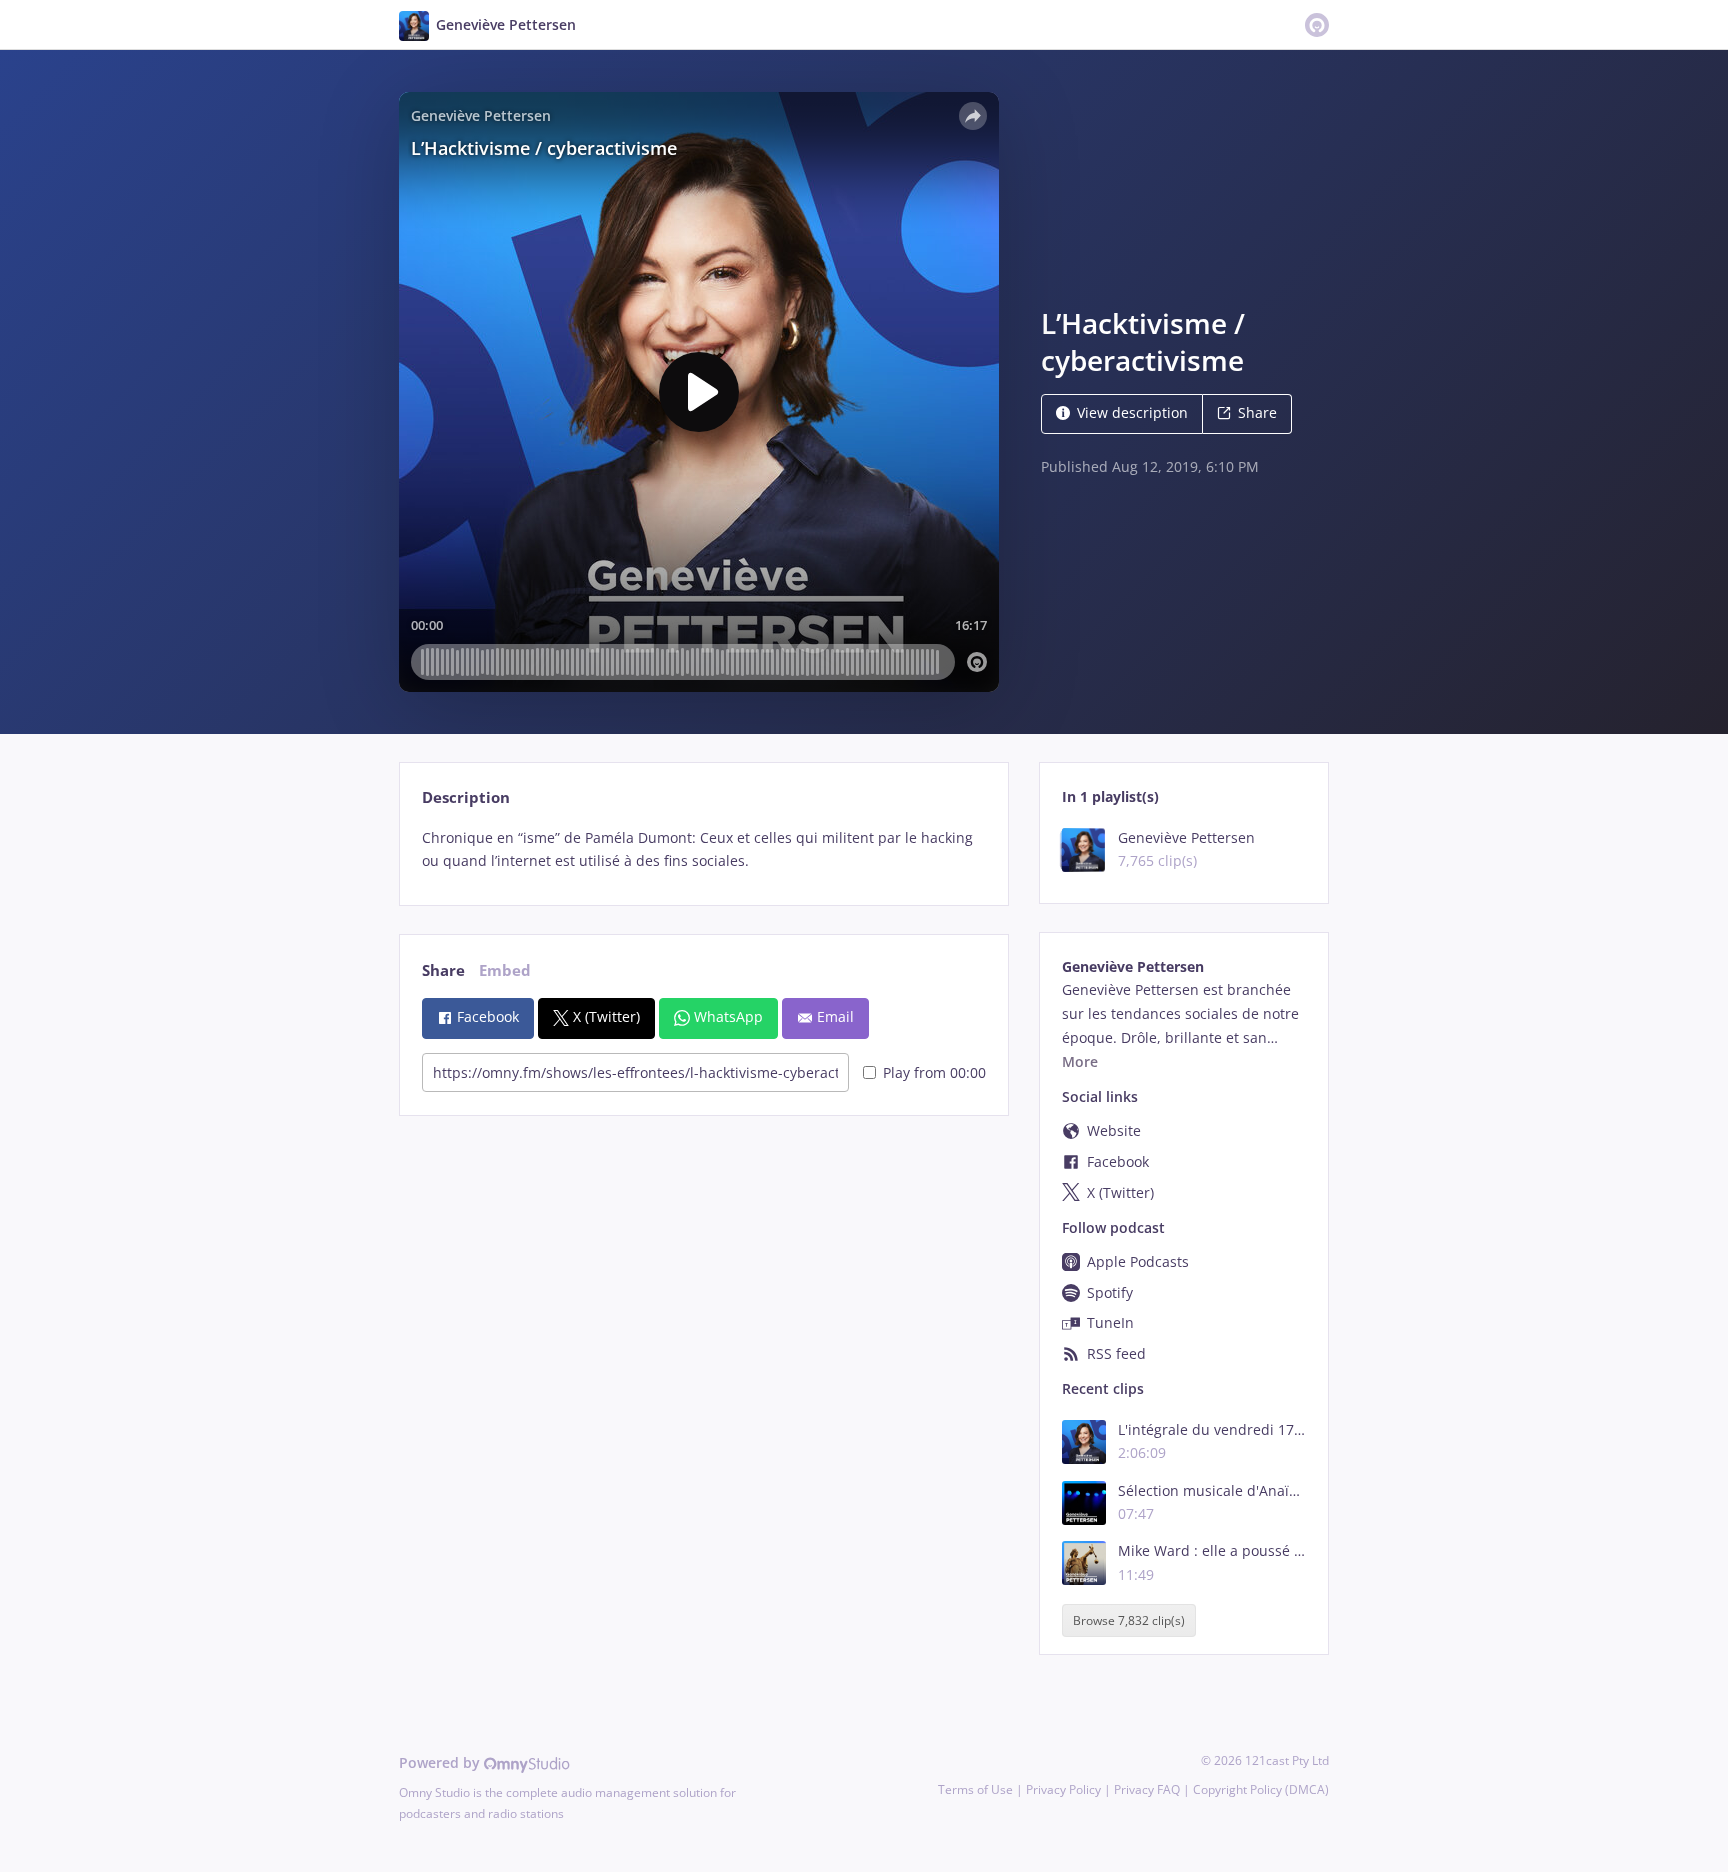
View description (1132, 412)
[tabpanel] (703, 850)
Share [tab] (443, 970)
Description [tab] (466, 797)
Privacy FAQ (1147, 1789)
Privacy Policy (1063, 1789)
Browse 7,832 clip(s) (1129, 1620)
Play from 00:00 (934, 1072)
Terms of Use (975, 1789)
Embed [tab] (505, 970)
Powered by (441, 1762)
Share (1257, 412)
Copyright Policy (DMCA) (1261, 1789)
